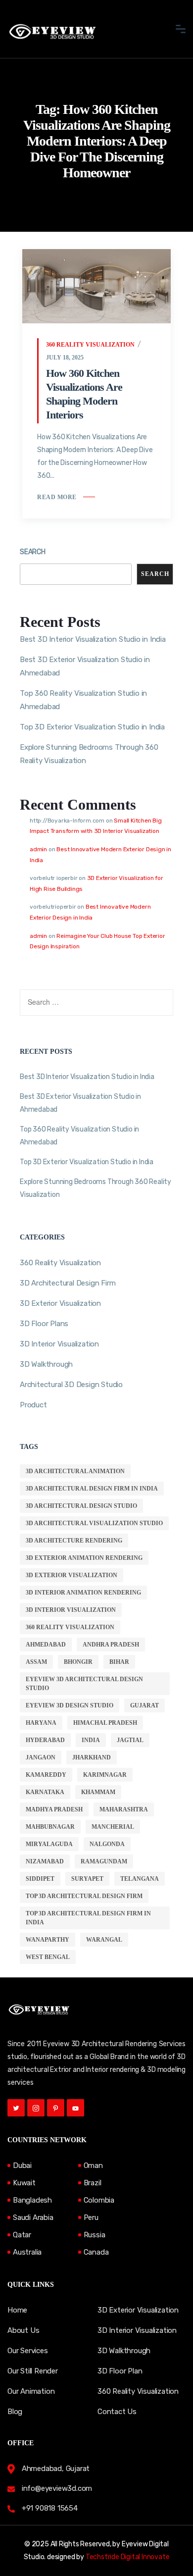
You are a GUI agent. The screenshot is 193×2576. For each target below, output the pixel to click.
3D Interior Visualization (59, 1344)
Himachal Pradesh (105, 1723)
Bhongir (78, 1662)
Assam (36, 1662)
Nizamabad (45, 1861)
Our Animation (31, 2391)
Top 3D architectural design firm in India (88, 1918)
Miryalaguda (49, 1844)
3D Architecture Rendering (74, 1541)
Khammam (98, 1792)
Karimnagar (105, 1775)
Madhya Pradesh (54, 1809)
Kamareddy (46, 1775)
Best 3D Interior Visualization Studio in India (93, 639)
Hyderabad (45, 1740)
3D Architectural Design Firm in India (92, 1489)
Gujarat (145, 1705)
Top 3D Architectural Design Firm (84, 1896)
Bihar (119, 1662)
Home (17, 2310)
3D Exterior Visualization (60, 1303)
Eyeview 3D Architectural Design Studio (84, 1684)
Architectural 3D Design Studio (71, 1385)
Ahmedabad (46, 1645)
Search (33, 552)
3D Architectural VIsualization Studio (94, 1523)
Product (33, 1405)
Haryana (41, 1723)
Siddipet (40, 1879)
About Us (23, 2330)
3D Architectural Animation (75, 1471)
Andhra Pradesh (111, 1645)
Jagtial (130, 1740)
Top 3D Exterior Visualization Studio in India (92, 727)
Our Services (28, 2351)
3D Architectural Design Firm (68, 1283)
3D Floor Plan (120, 2371)
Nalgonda (107, 1844)
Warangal (104, 1940)
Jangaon (41, 1757)
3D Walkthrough (46, 1364)
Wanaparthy (48, 1940)
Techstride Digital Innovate (128, 2557)
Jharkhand (92, 1757)
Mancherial (113, 1827)
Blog (15, 2412)
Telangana (140, 1879)
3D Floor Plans (44, 1324)
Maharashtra (124, 1809)
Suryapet (87, 1879)
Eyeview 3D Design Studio (70, 1705)
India (91, 1740)
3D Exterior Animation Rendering (84, 1558)
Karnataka (45, 1792)
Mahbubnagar (50, 1827)
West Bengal (48, 1957)
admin (38, 849)
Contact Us (117, 2412)
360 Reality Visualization (90, 345)
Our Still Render (33, 2371)
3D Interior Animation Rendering (83, 1593)
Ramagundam (104, 1861)
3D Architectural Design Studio (81, 1506)
